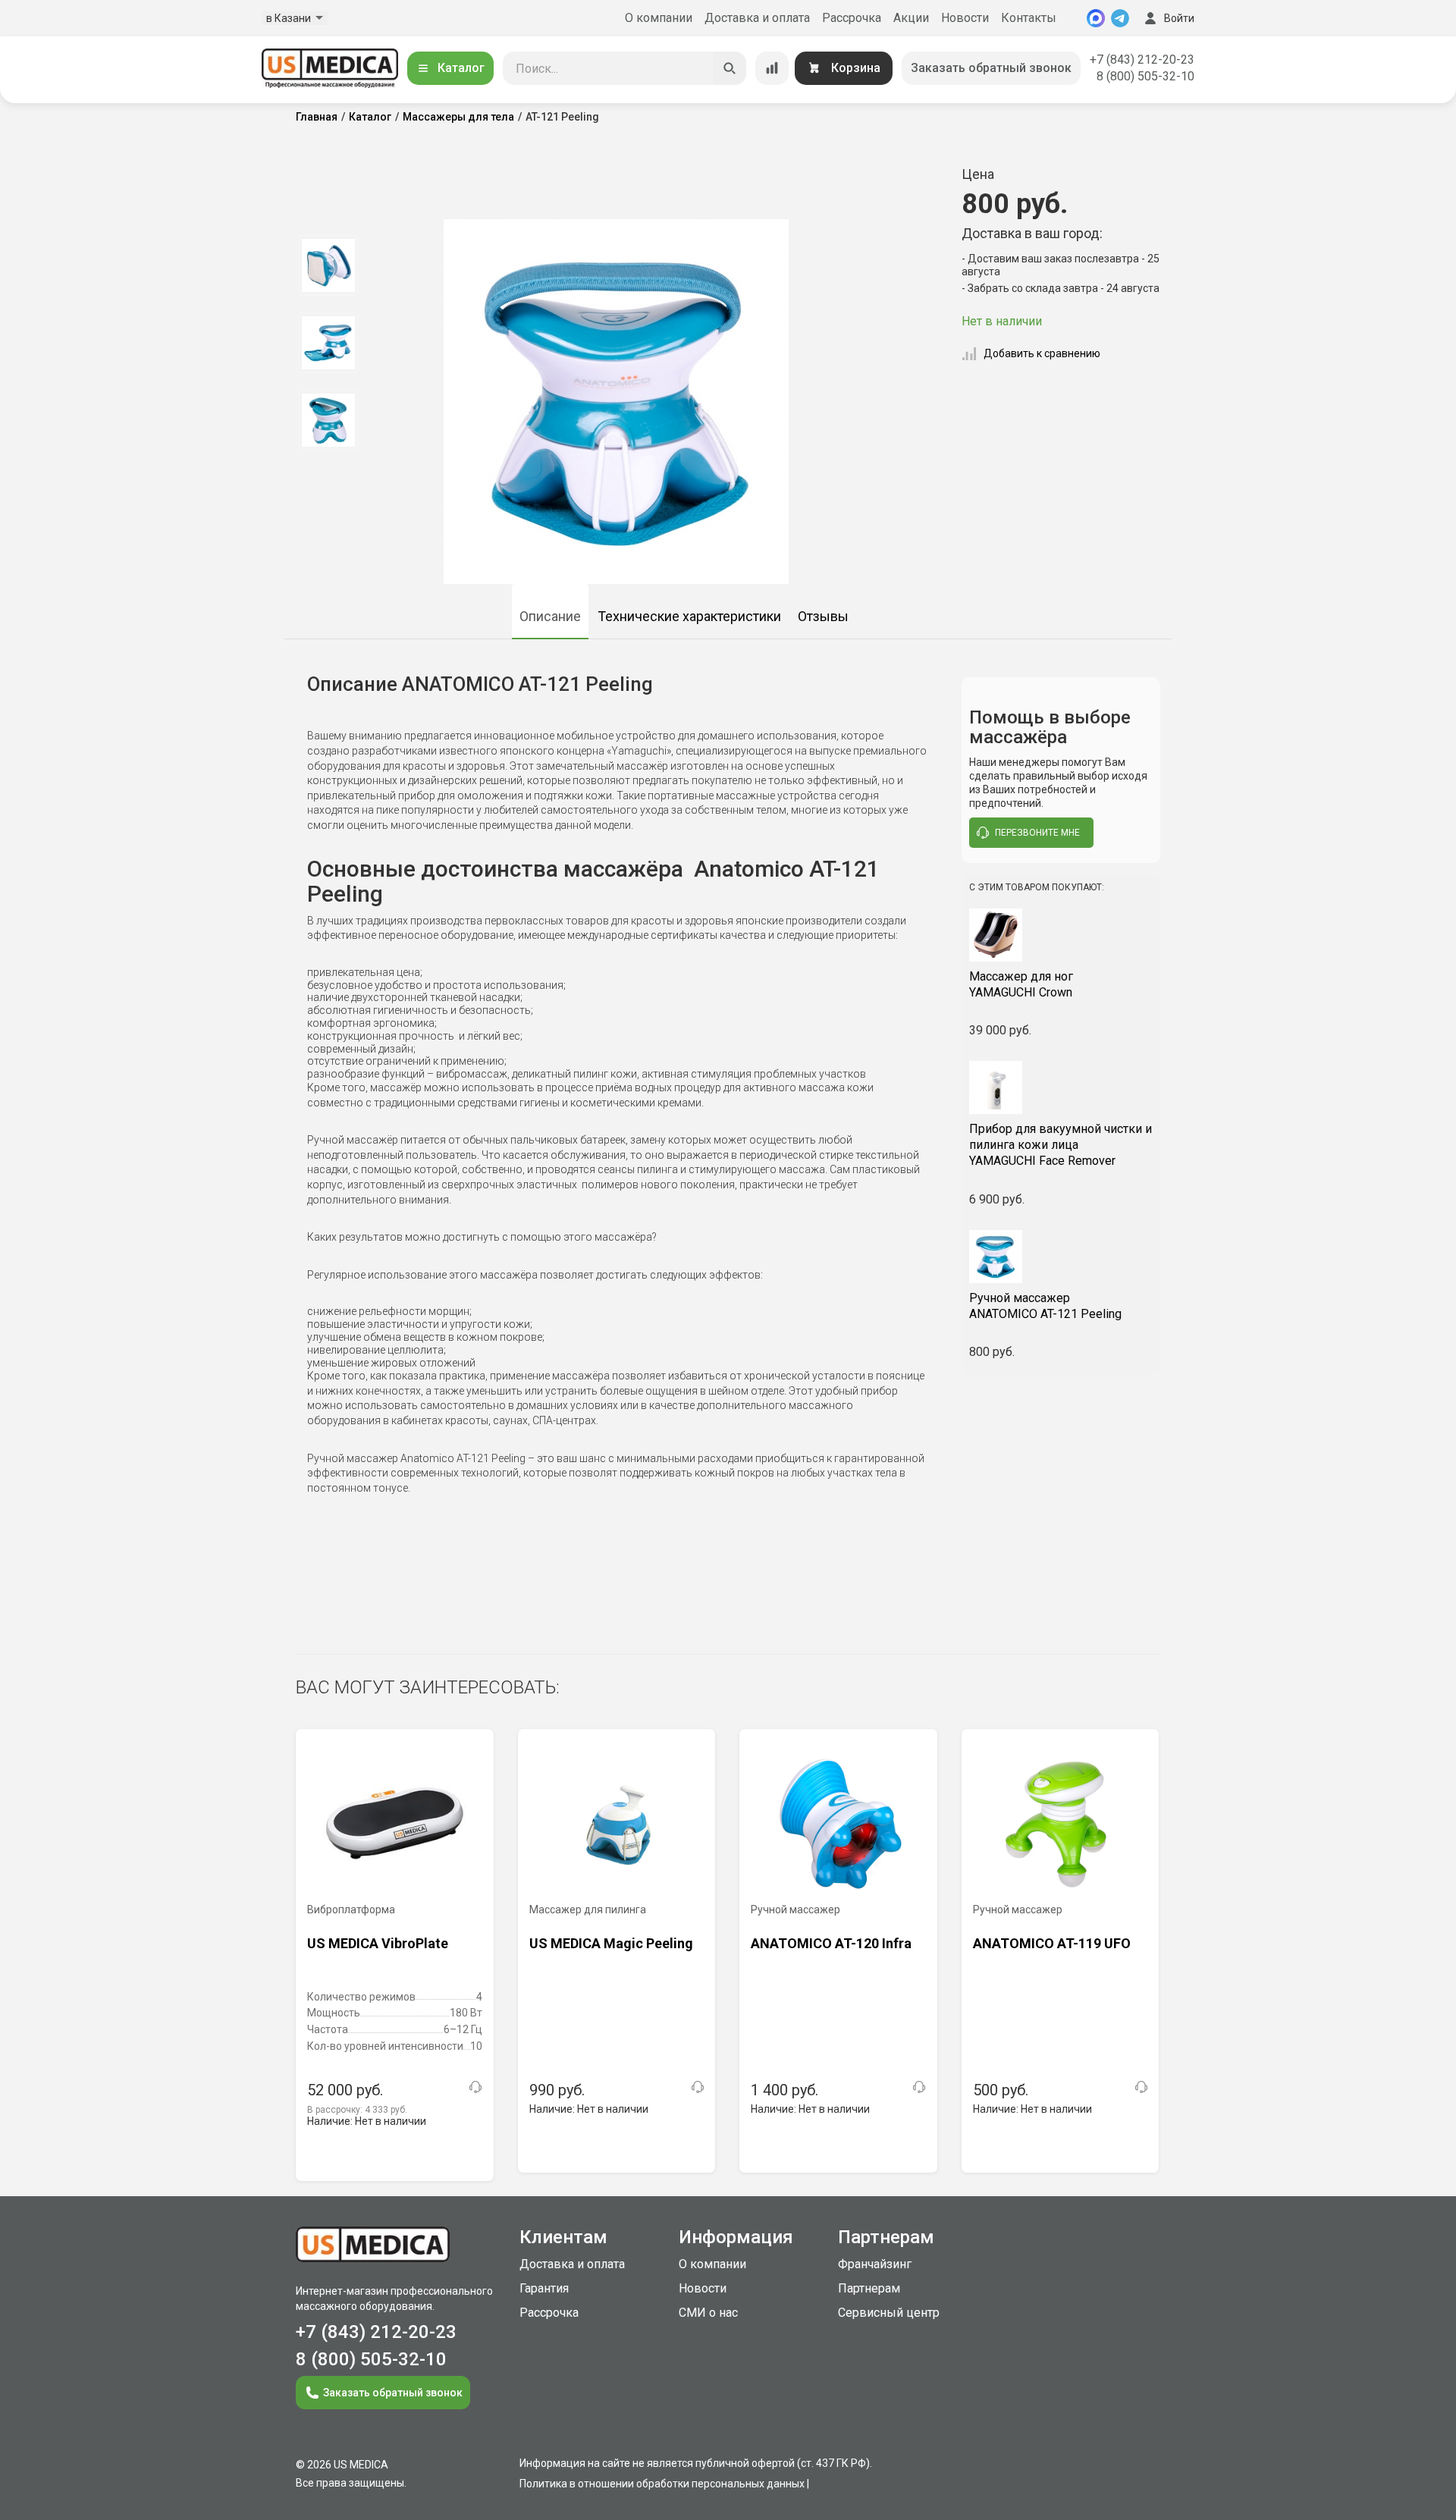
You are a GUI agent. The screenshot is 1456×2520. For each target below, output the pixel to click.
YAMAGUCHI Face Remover (1061, 1145)
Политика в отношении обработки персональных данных (662, 2484)
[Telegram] (1120, 18)
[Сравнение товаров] (772, 68)
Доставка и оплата (757, 18)
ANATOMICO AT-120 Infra (831, 1943)
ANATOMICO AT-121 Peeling (1045, 1306)
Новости (965, 18)
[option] (328, 265)
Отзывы (823, 616)
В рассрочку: (357, 2110)
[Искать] (730, 68)
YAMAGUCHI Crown (1021, 984)
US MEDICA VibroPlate (378, 1943)
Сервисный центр (889, 2313)
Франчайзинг (875, 2264)
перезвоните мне (1037, 833)
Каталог (461, 68)
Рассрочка (852, 18)
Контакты (1029, 18)
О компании (659, 18)
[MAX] (1096, 18)
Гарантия (544, 2288)
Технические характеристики (689, 616)
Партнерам (869, 2288)
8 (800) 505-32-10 (1145, 76)
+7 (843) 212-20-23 (1142, 60)
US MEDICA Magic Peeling (611, 1943)
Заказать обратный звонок (991, 68)
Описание (550, 616)
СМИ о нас (708, 2313)
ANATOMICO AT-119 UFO (1052, 1943)
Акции (911, 18)
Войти (1179, 18)
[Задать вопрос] (475, 2087)
